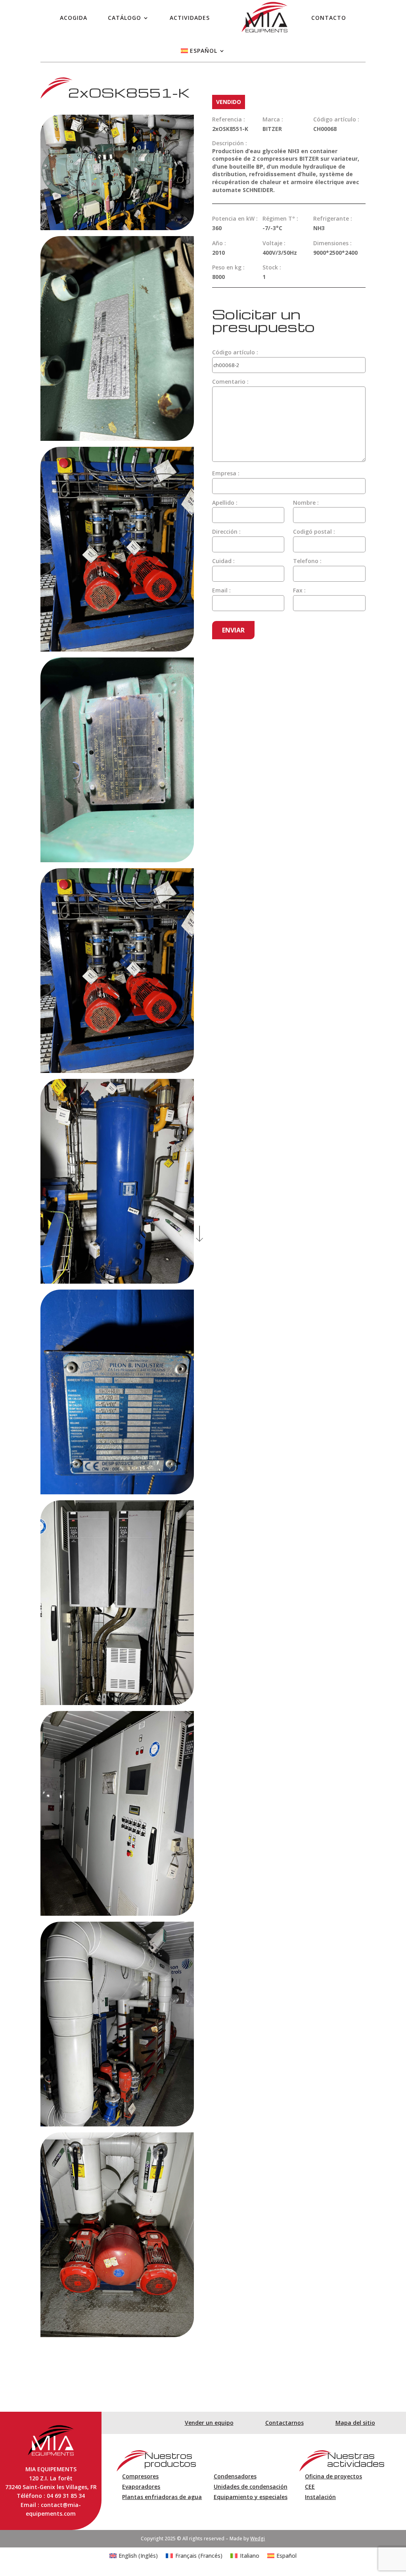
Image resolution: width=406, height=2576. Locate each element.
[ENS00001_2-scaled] (117, 228)
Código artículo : (235, 352)
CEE (310, 2487)
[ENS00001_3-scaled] (117, 439)
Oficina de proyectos (333, 2476)
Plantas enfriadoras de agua (162, 2497)
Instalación (320, 2497)
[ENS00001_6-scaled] (117, 1071)
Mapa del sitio (355, 2423)
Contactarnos (284, 2423)
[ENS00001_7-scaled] (117, 1281)
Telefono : (307, 561)
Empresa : (226, 473)
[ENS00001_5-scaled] (117, 860)
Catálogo (124, 18)
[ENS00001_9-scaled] (117, 1703)
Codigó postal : (314, 532)
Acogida (74, 18)
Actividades (190, 18)
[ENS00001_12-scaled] (117, 2335)
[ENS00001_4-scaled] (117, 649)
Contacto (329, 18)
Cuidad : (223, 561)
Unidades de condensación (251, 2487)
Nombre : (306, 503)
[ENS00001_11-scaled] (117, 2124)
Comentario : (230, 382)
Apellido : (225, 503)
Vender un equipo (209, 2423)
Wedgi (258, 2539)
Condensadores (235, 2476)
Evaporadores (141, 2487)
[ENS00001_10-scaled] (117, 1914)
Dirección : (226, 532)
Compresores (140, 2476)
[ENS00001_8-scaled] (117, 1492)
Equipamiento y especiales (251, 2497)
